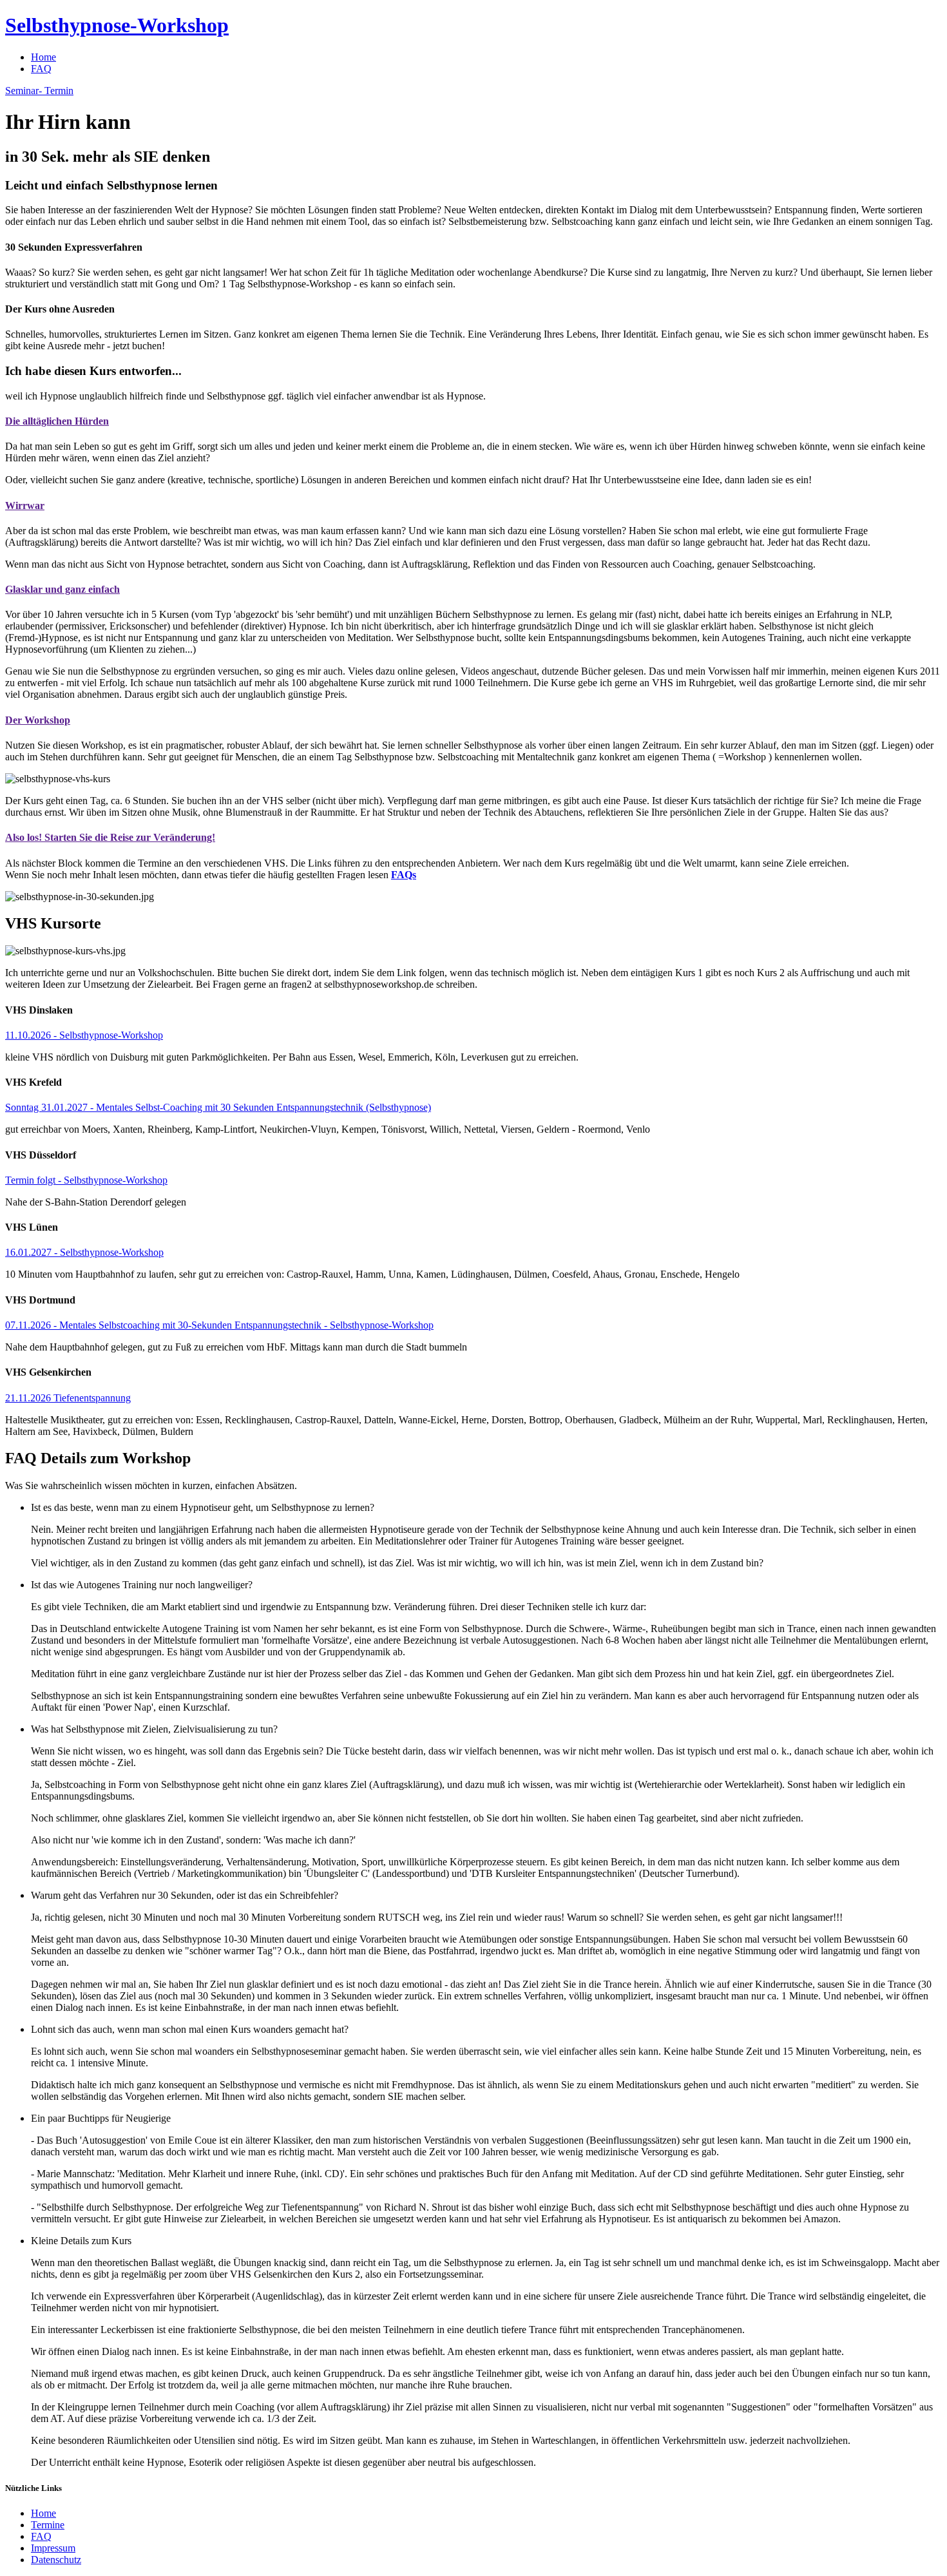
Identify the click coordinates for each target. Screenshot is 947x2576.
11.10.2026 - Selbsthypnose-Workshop (84, 1035)
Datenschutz (56, 2560)
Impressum (53, 2548)
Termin (39, 91)
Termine (48, 2525)
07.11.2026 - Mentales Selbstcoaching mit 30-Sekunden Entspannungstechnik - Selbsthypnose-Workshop (219, 1325)
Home (43, 57)
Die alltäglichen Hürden (57, 421)
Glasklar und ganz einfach (62, 589)
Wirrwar (25, 505)
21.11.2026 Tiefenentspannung (68, 1398)
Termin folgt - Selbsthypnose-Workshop (86, 1180)
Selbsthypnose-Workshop (117, 25)
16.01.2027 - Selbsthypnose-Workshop (84, 1252)
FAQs (404, 875)
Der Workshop (38, 720)
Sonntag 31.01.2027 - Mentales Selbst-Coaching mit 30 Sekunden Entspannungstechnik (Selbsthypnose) (218, 1107)
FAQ (41, 69)
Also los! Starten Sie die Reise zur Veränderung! (110, 837)
